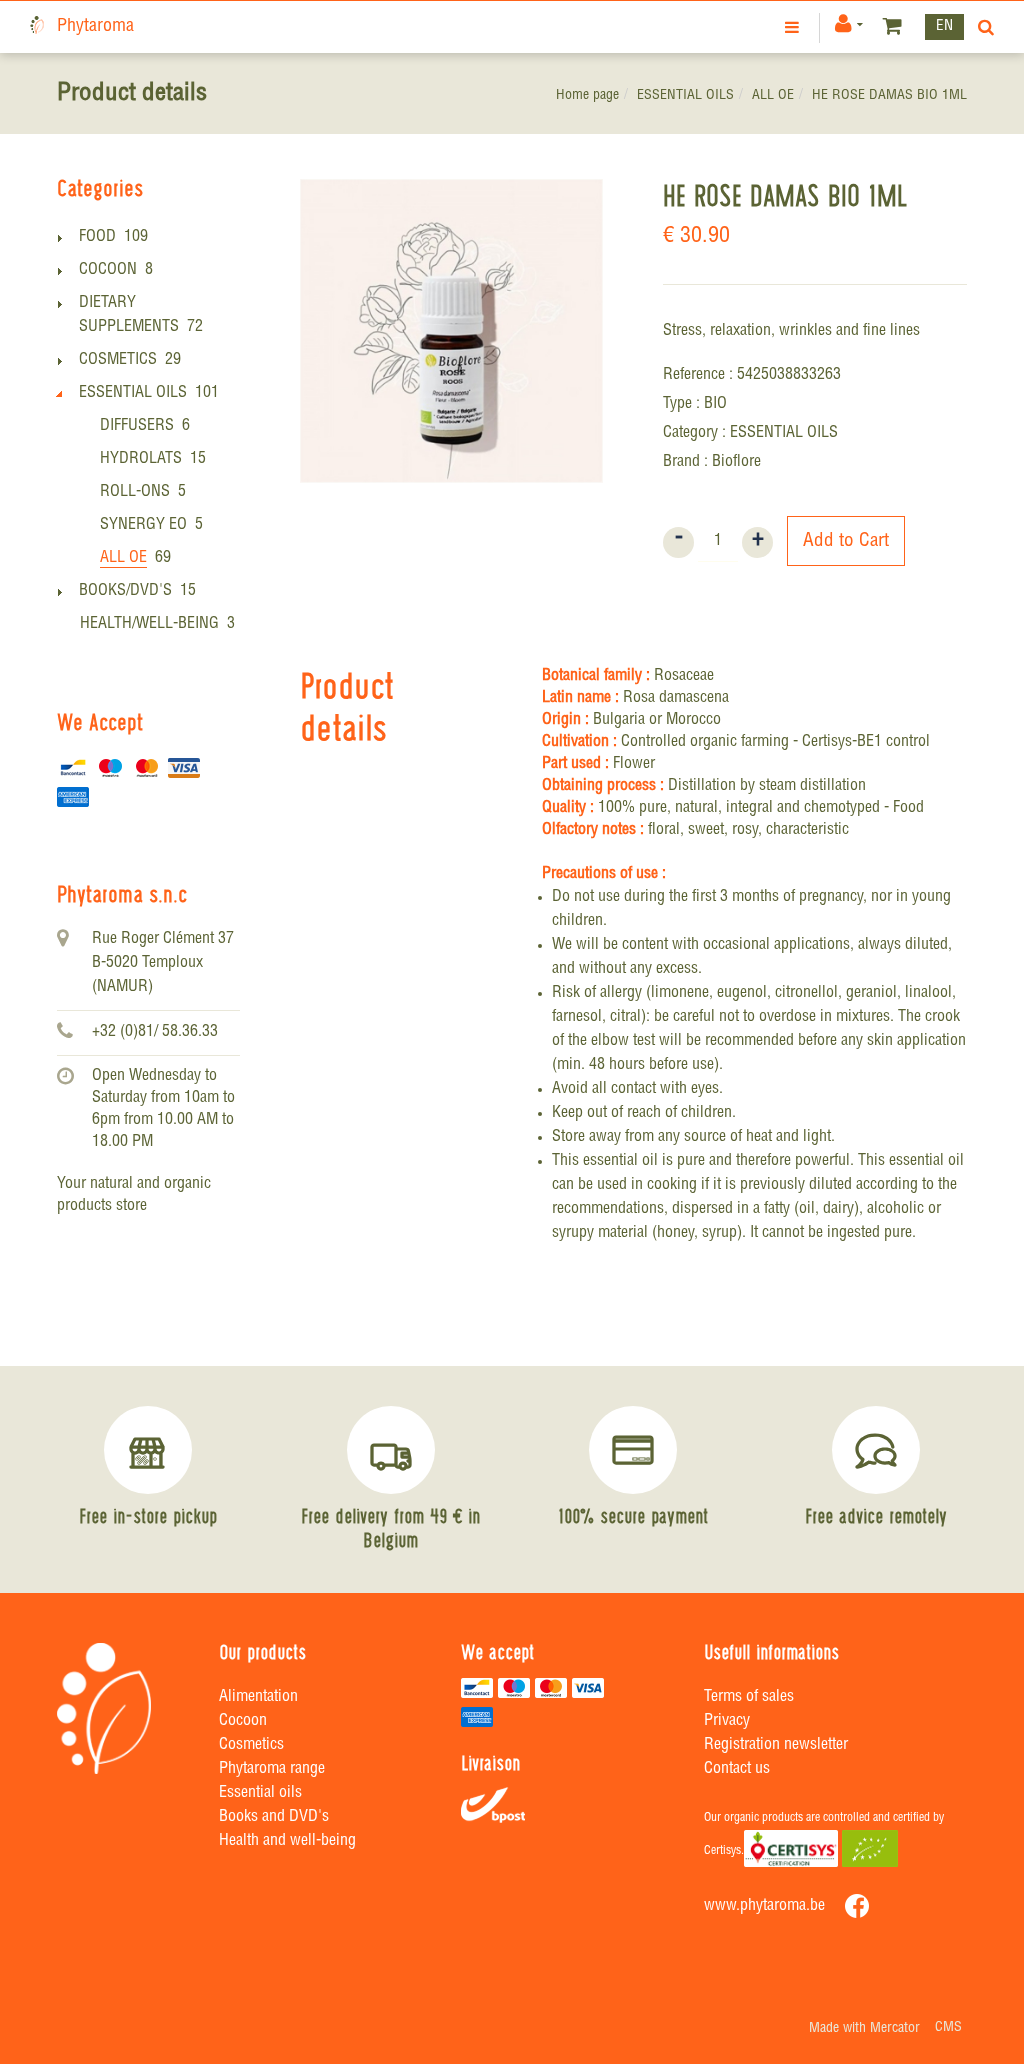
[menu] (794, 27)
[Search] (982, 27)
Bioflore (736, 463)
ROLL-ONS (135, 493)
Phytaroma (95, 27)
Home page (587, 96)
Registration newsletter (776, 1746)
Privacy (727, 1722)
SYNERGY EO (143, 526)
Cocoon (243, 1722)
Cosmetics (251, 1746)
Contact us (737, 1770)
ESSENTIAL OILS (685, 96)
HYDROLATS (141, 460)
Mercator (895, 2029)
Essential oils (260, 1794)
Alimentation (258, 1698)
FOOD (97, 238)
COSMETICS (118, 361)
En (944, 26)
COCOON (108, 271)
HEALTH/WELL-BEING (149, 625)
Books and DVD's (274, 1818)
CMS (948, 2028)
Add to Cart (846, 541)
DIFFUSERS (137, 427)
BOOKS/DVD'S (125, 592)
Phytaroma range (272, 1770)
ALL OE (773, 96)
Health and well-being (287, 1842)
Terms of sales (749, 1698)
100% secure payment (633, 1516)
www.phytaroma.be (764, 1907)
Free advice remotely (876, 1516)
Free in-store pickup (148, 1516)
